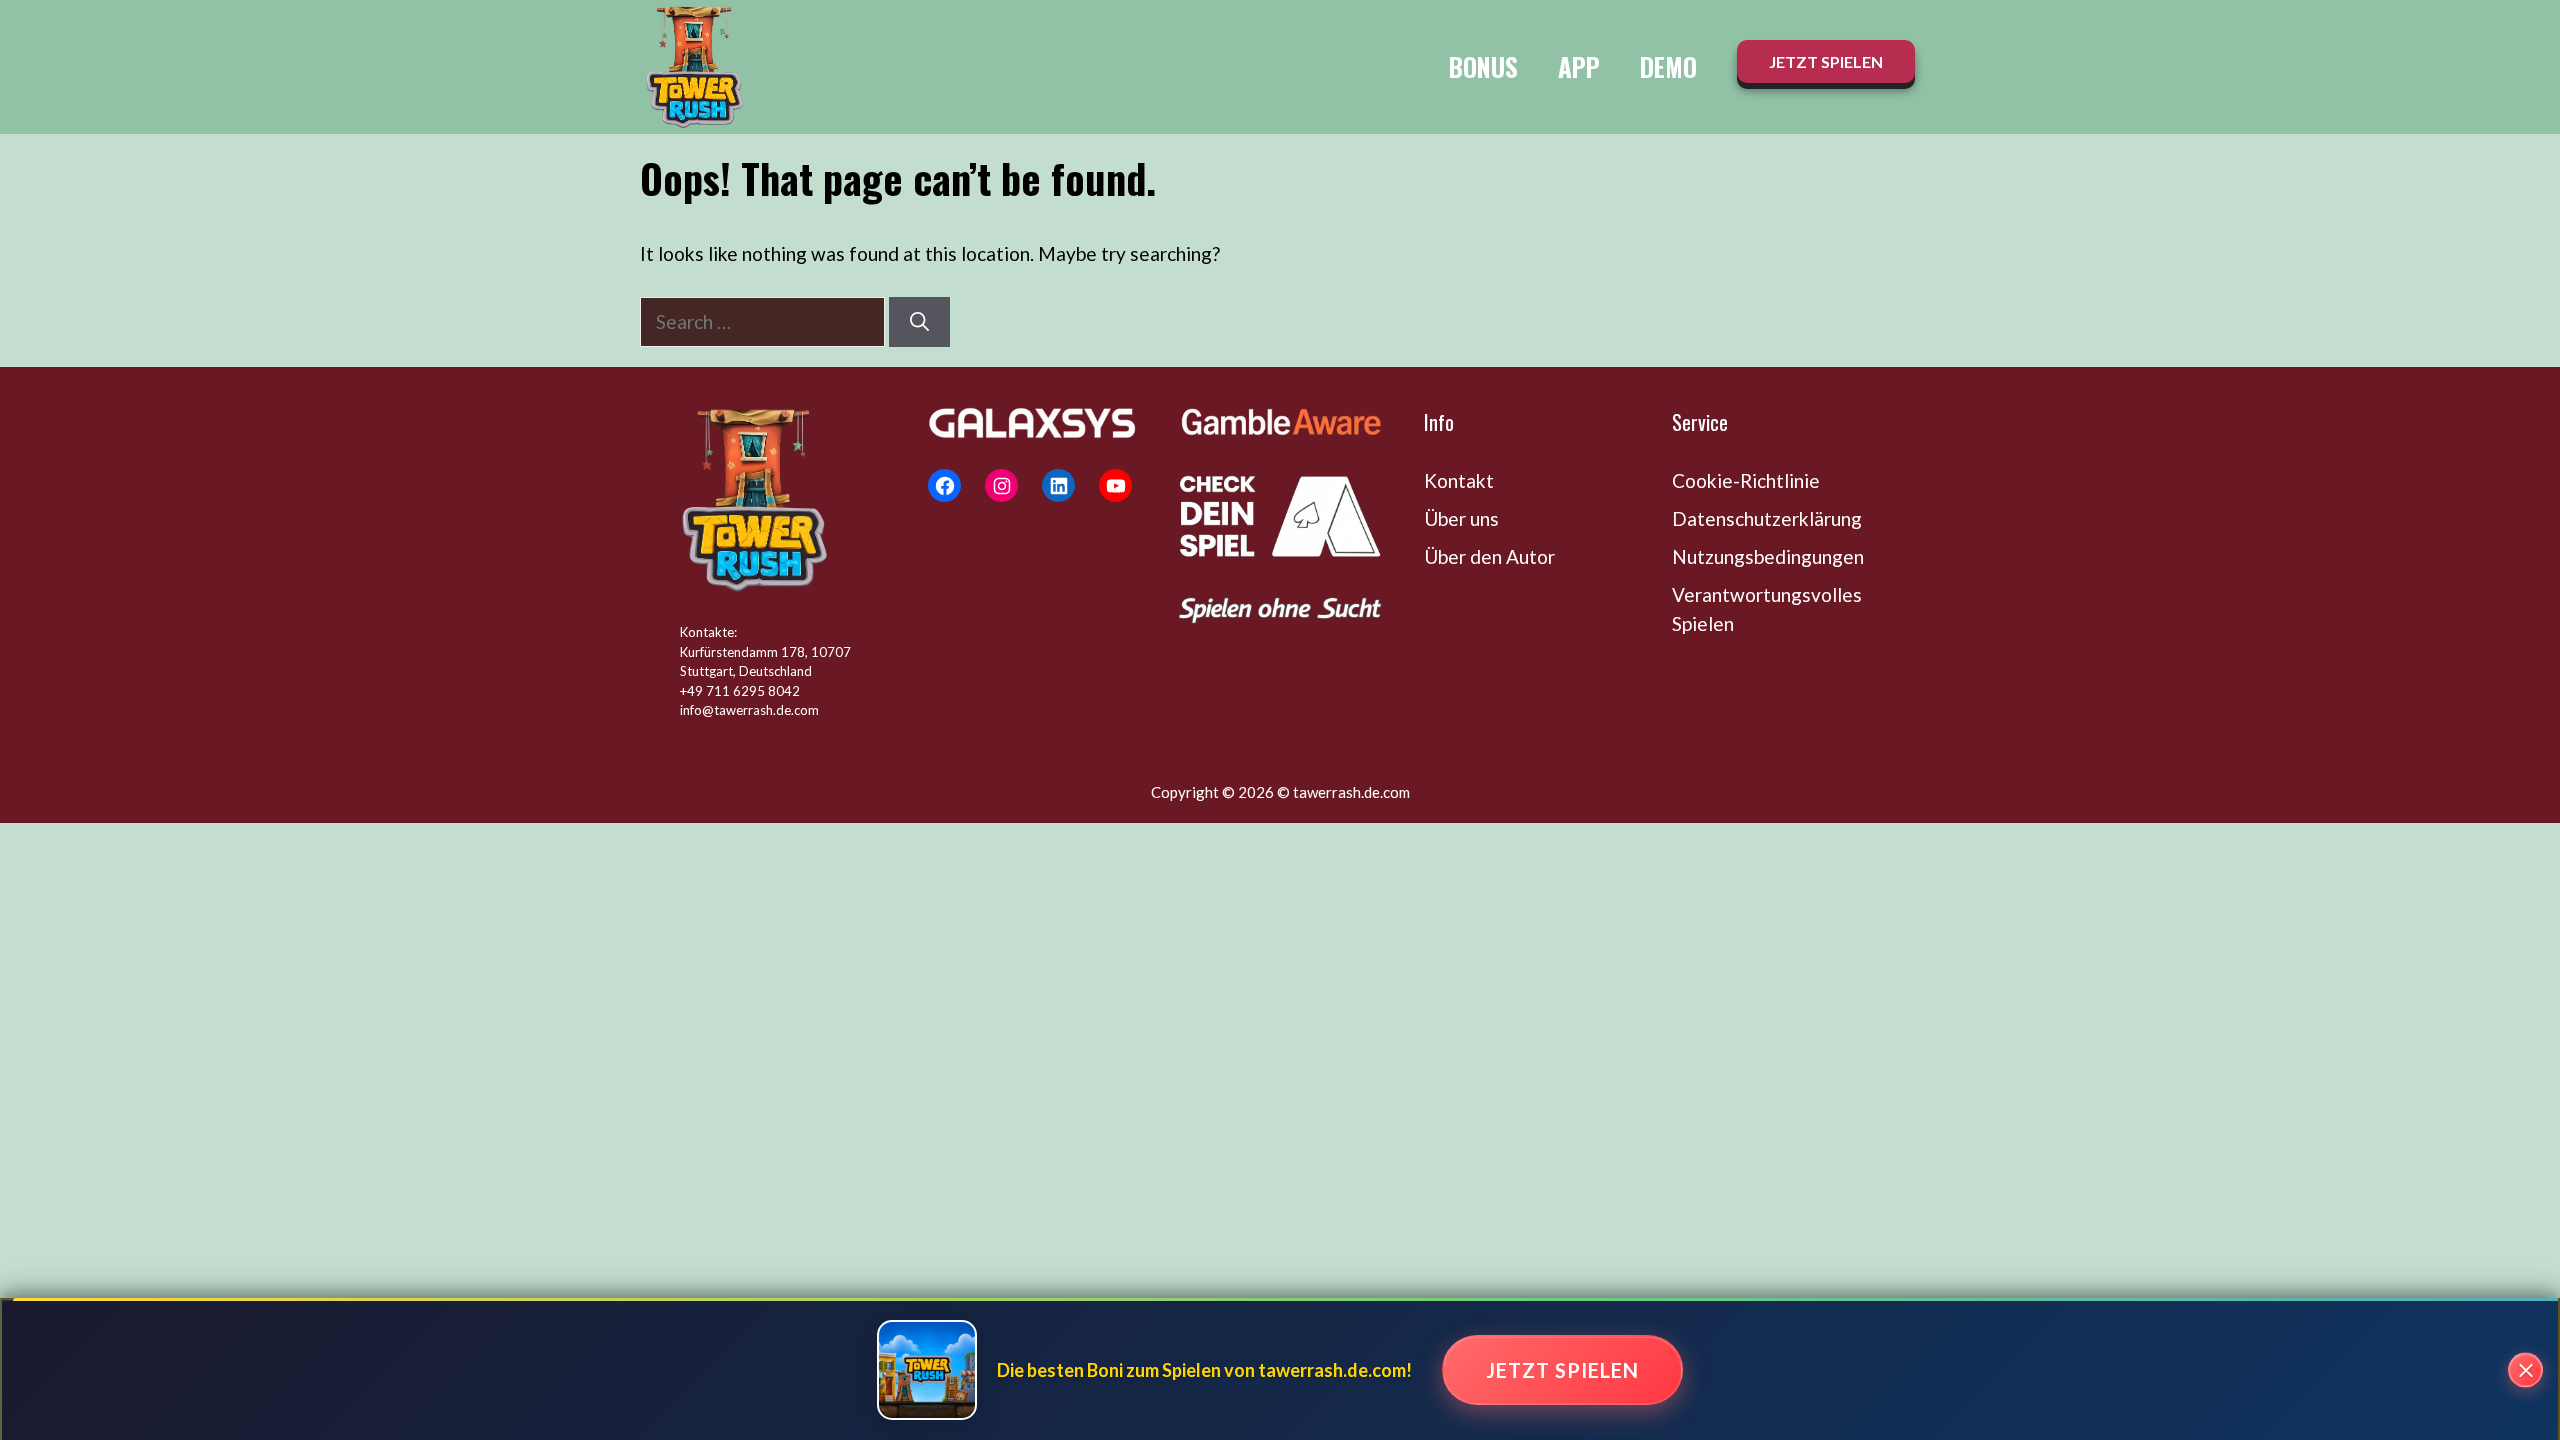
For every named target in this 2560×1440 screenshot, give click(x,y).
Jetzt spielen (1562, 1370)
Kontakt (1459, 480)
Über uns (1461, 518)
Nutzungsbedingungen (1768, 556)
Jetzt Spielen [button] (1826, 61)
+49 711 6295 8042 (740, 691)
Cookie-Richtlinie (1746, 480)
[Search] (919, 322)
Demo (1668, 66)
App (1579, 66)
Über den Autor (1489, 556)
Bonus (1483, 66)
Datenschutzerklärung (1767, 518)
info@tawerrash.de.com (749, 710)
